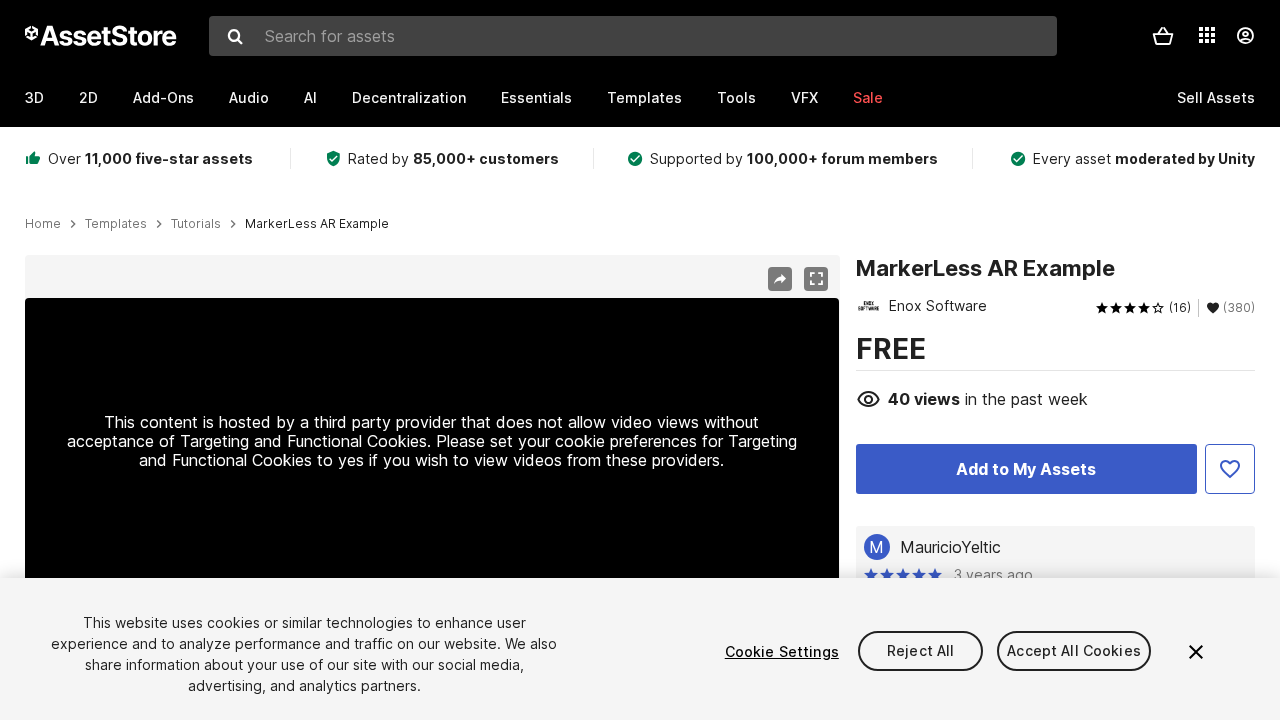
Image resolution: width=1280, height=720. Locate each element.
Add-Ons (163, 97)
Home (43, 224)
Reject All (920, 651)
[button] (1163, 36)
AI (310, 97)
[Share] (780, 279)
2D (88, 97)
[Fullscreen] (816, 279)
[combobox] (633, 36)
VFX (804, 97)
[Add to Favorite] (1230, 469)
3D (34, 97)
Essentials (536, 97)
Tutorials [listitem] (196, 224)
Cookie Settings (782, 651)
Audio (249, 97)
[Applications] (1207, 35)
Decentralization (409, 97)
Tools (736, 97)
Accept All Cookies (1074, 651)
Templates (644, 97)
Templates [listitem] (116, 224)
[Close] (1196, 652)
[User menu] (1245, 36)
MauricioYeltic (950, 547)
